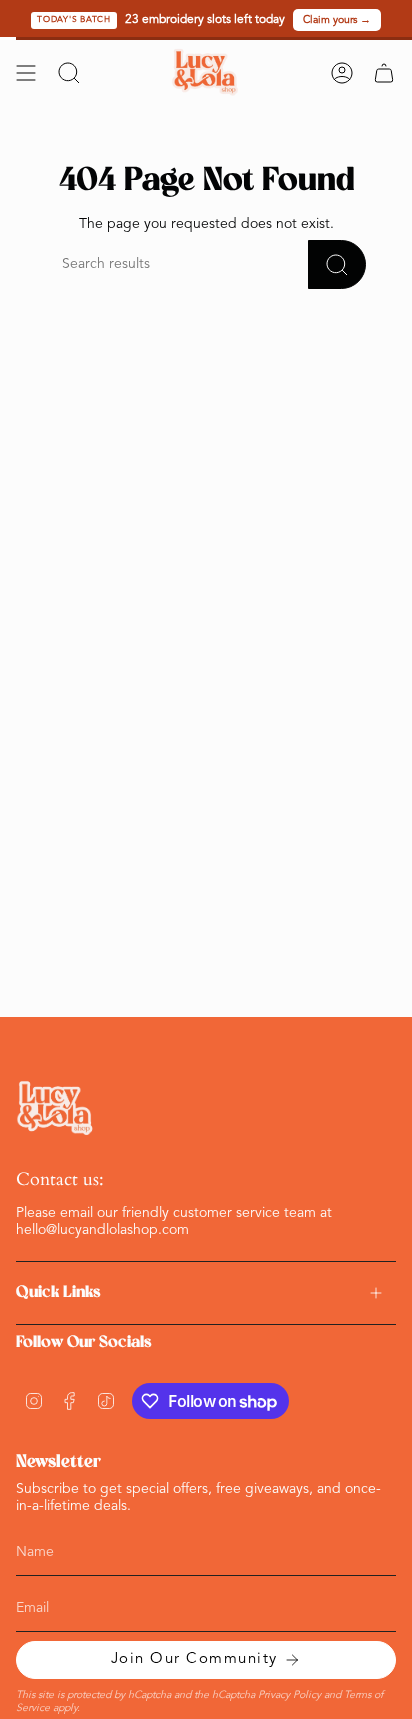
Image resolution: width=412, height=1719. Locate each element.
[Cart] (384, 72)
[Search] (337, 264)
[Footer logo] (56, 1108)
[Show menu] (26, 72)
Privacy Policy (289, 1695)
